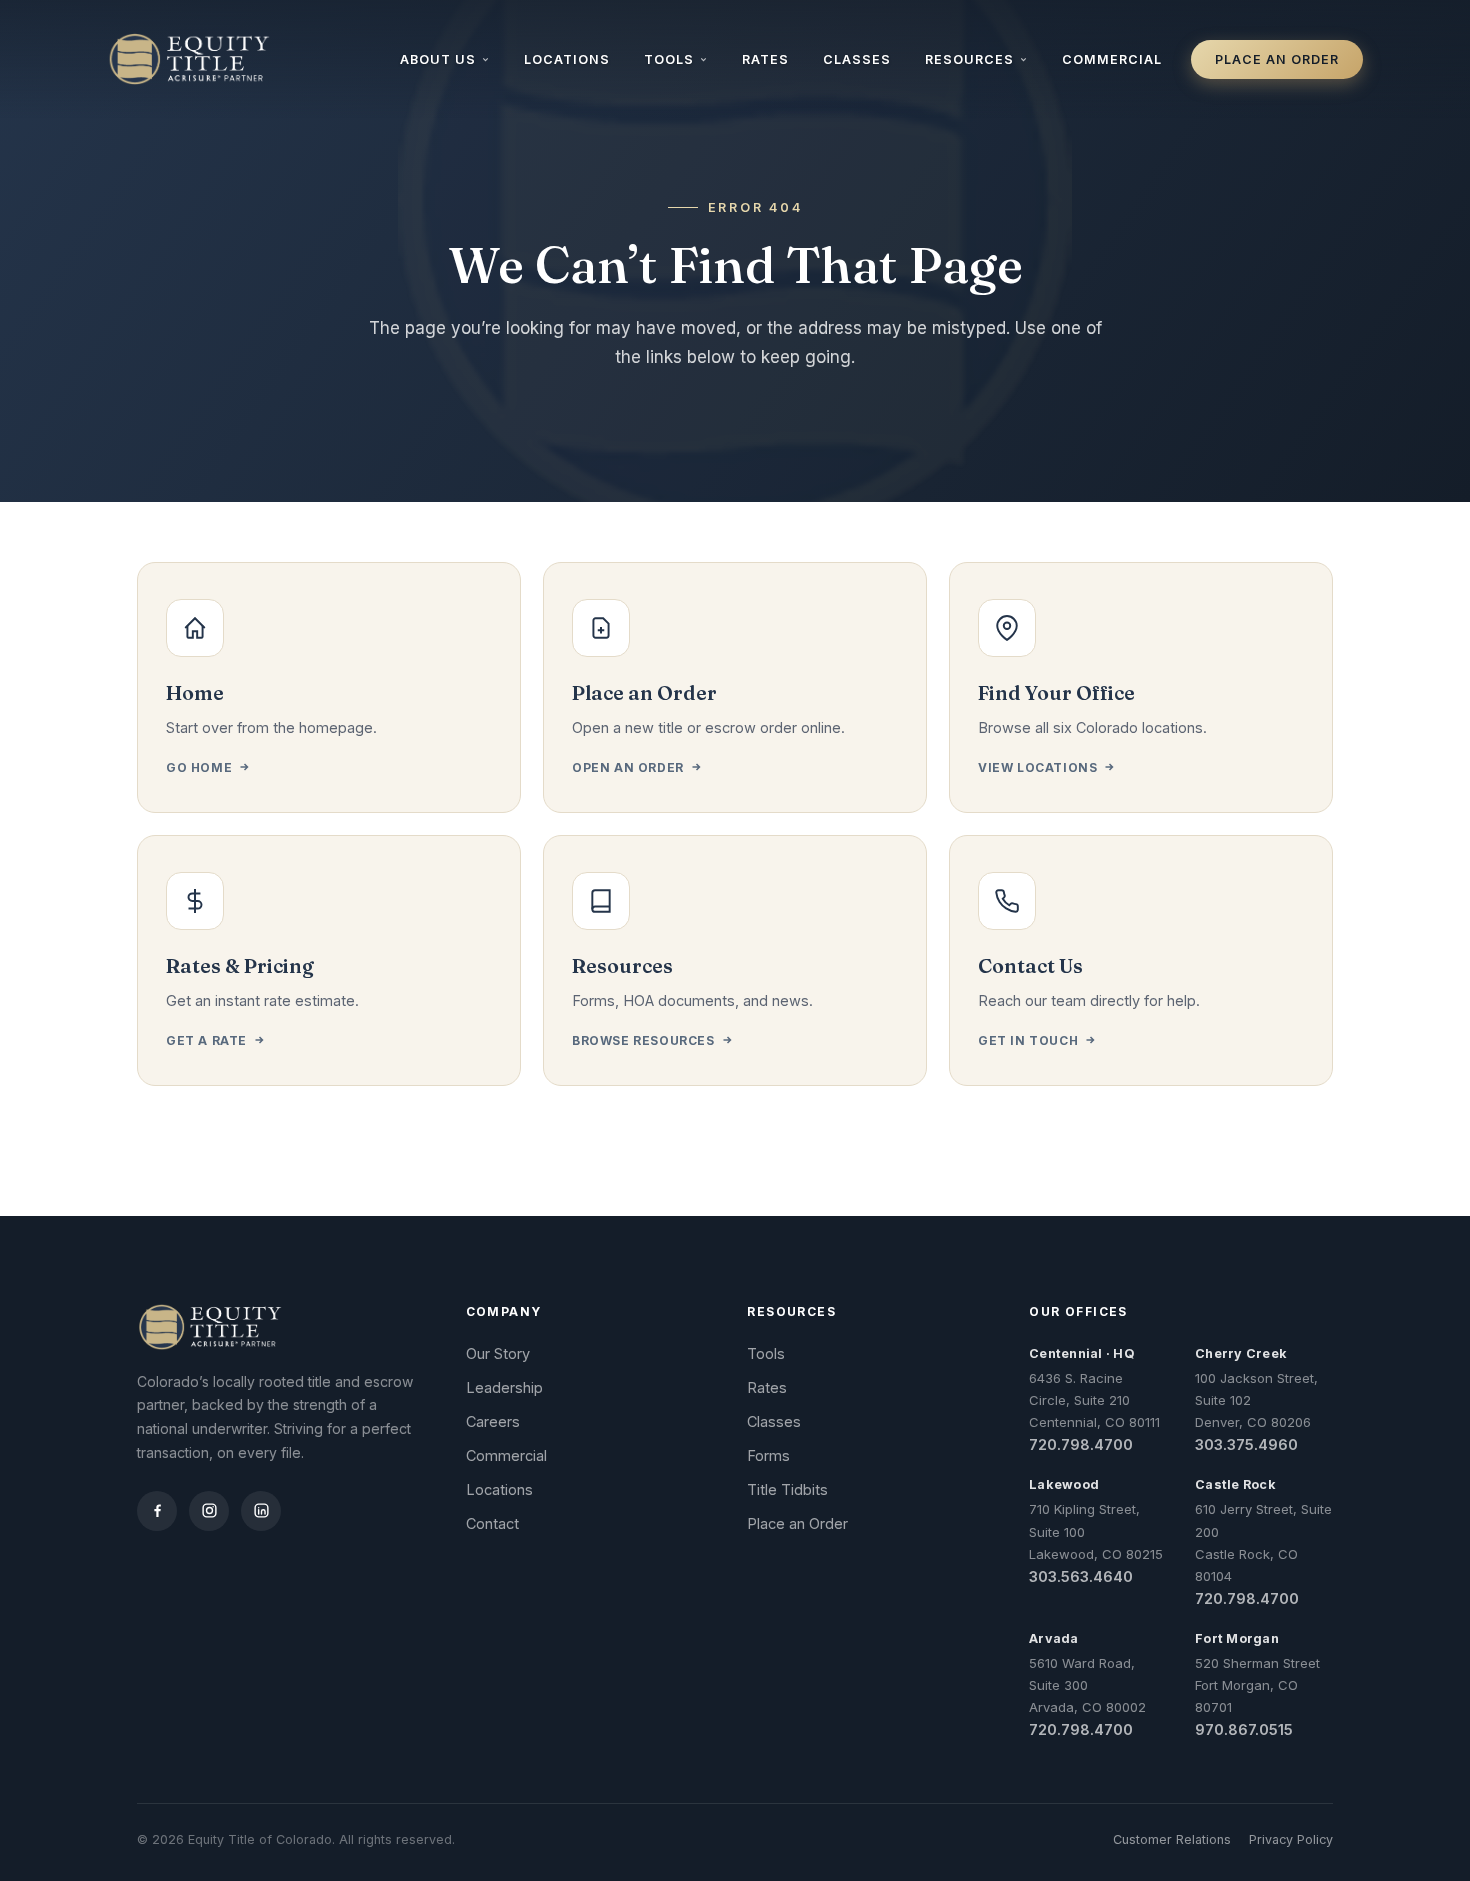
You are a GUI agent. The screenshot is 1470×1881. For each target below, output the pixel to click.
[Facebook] (157, 1511)
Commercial (1112, 59)
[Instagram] (209, 1511)
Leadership (504, 1387)
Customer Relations (1172, 1839)
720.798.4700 (1081, 1444)
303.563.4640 (1081, 1576)
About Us (438, 59)
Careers (493, 1421)
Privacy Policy (1291, 1839)
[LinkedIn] (261, 1511)
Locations (567, 59)
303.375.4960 (1246, 1444)
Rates (765, 59)
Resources (969, 59)
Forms (768, 1455)
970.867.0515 (1244, 1729)
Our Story (498, 1353)
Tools (669, 59)
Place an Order (1277, 59)
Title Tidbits (787, 1489)
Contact (492, 1523)
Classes (857, 59)
